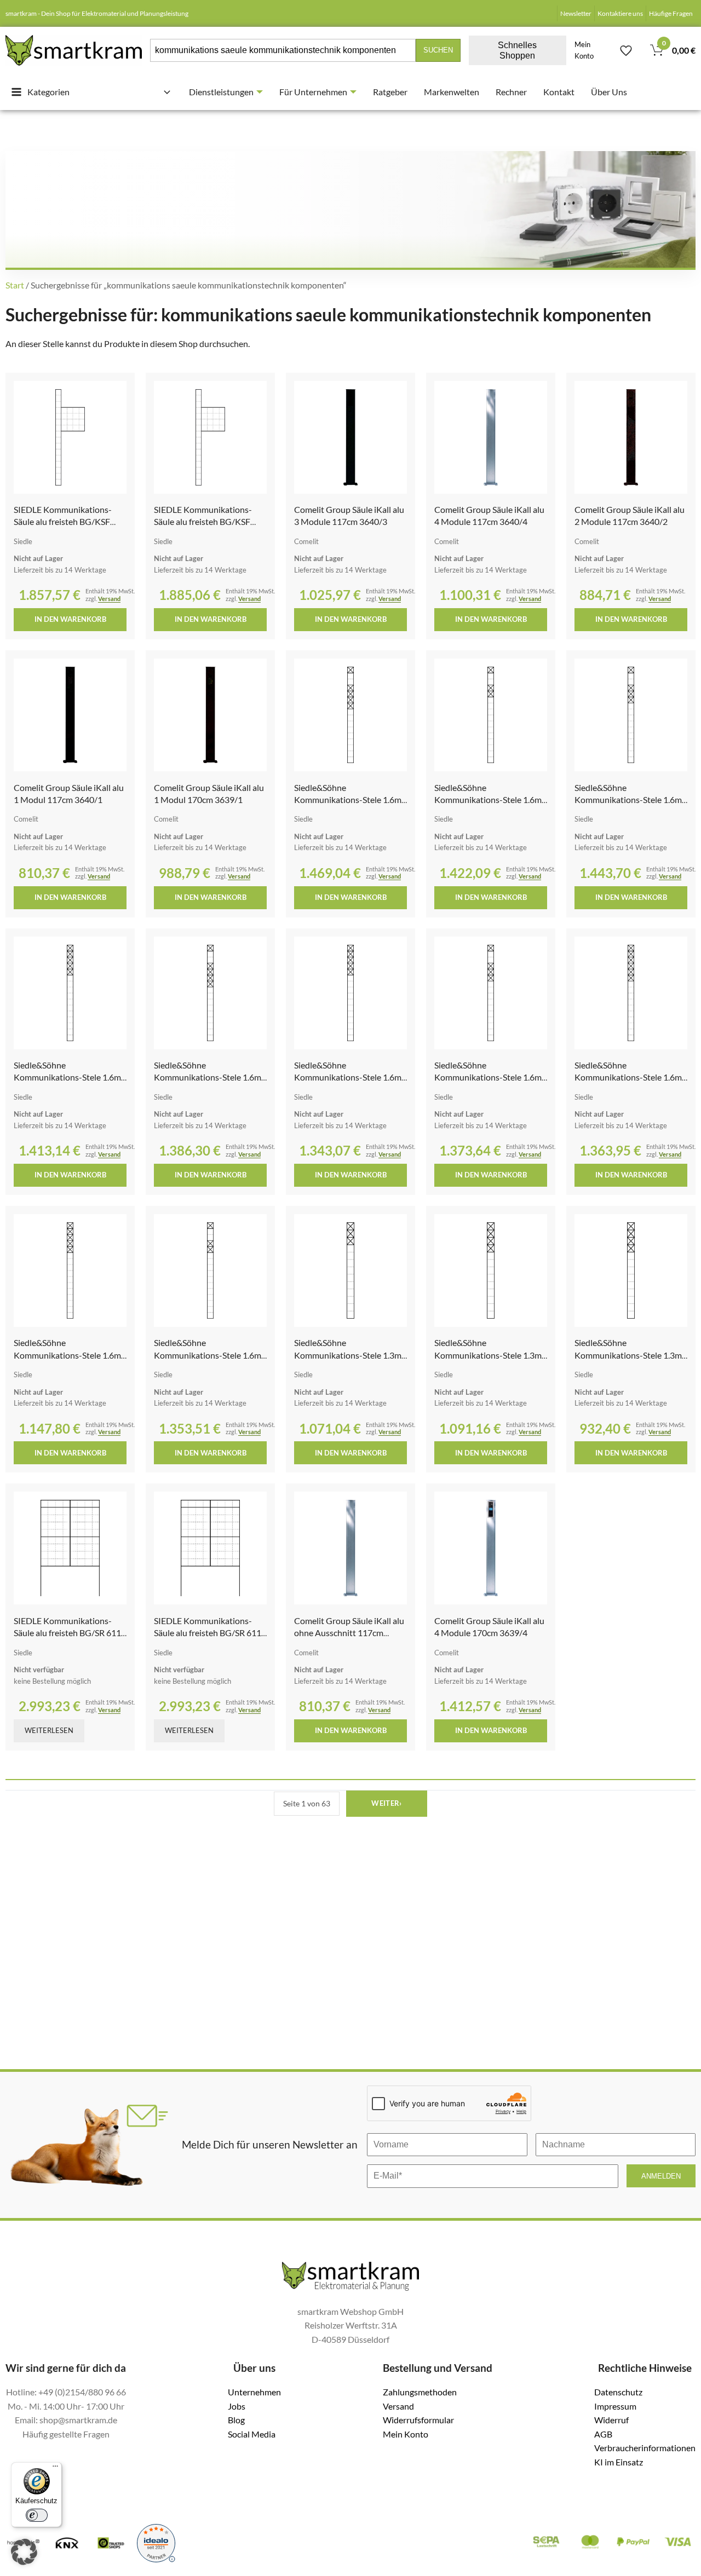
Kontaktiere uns (620, 13)
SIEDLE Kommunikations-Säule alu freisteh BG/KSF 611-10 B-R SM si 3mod (203, 522)
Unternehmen (254, 2392)
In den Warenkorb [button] (70, 619)
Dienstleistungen (221, 92)
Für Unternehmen (313, 92)
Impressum (615, 2406)
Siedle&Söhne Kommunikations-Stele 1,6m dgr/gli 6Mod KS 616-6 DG (628, 1077)
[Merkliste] (626, 50)
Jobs (237, 2406)
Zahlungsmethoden (420, 2392)
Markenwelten (452, 92)
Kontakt (559, 92)
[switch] (37, 2515)
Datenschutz (618, 2392)
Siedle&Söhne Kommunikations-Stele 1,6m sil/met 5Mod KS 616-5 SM (67, 1355)
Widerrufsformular (418, 2420)
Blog (236, 2420)
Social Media (252, 2434)
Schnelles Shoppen (517, 50)
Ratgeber (390, 92)
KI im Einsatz (619, 2462)
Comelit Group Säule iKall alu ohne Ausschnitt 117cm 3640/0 (349, 1633)
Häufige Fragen (671, 13)
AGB (603, 2434)
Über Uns (609, 92)
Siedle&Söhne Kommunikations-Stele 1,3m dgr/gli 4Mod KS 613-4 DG (488, 1355)
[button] (24, 2552)
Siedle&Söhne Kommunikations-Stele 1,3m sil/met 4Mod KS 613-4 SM (628, 1355)
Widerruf (611, 2420)
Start (15, 285)
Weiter (386, 1803)
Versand (109, 599)
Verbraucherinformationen (645, 2448)
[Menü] (55, 2469)
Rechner (511, 92)
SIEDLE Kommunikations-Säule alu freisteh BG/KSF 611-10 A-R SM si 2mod (63, 522)
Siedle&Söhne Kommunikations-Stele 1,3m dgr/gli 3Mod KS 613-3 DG (348, 1355)
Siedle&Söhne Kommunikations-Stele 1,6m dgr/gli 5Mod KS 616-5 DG (348, 1077)
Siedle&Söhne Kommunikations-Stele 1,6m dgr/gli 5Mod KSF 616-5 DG (67, 1077)
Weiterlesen (49, 1730)
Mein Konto (584, 50)
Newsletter (576, 13)
